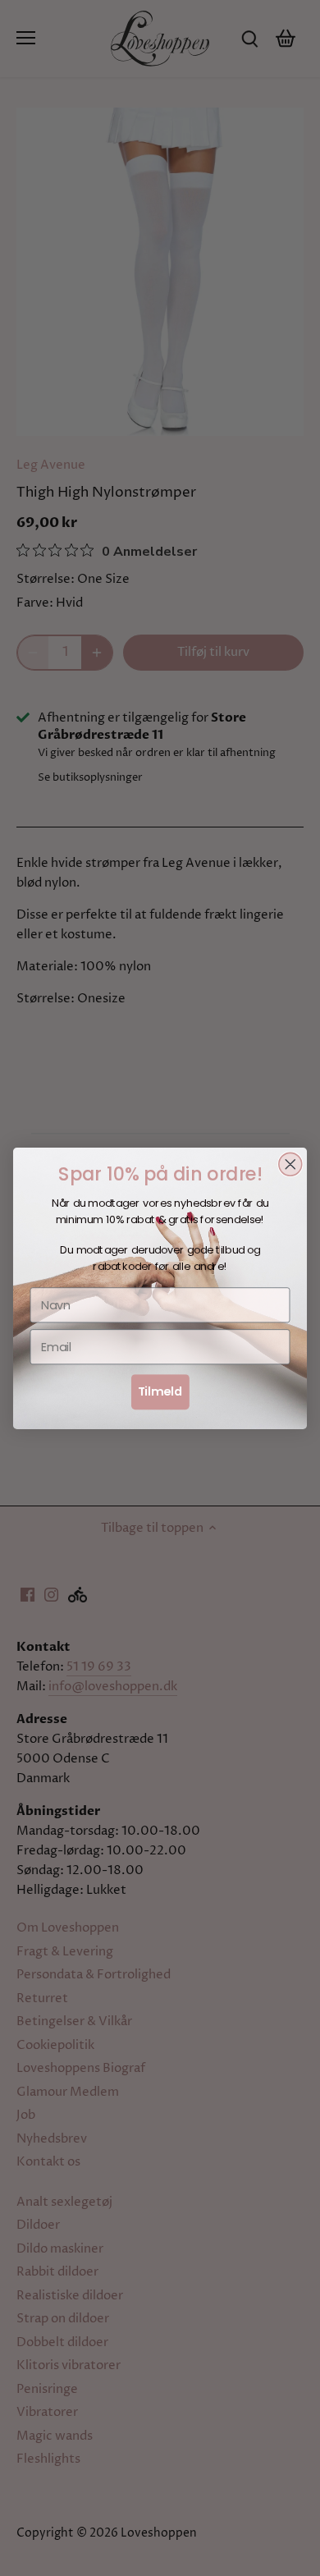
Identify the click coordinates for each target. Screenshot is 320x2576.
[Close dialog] (290, 1164)
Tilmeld (160, 1391)
